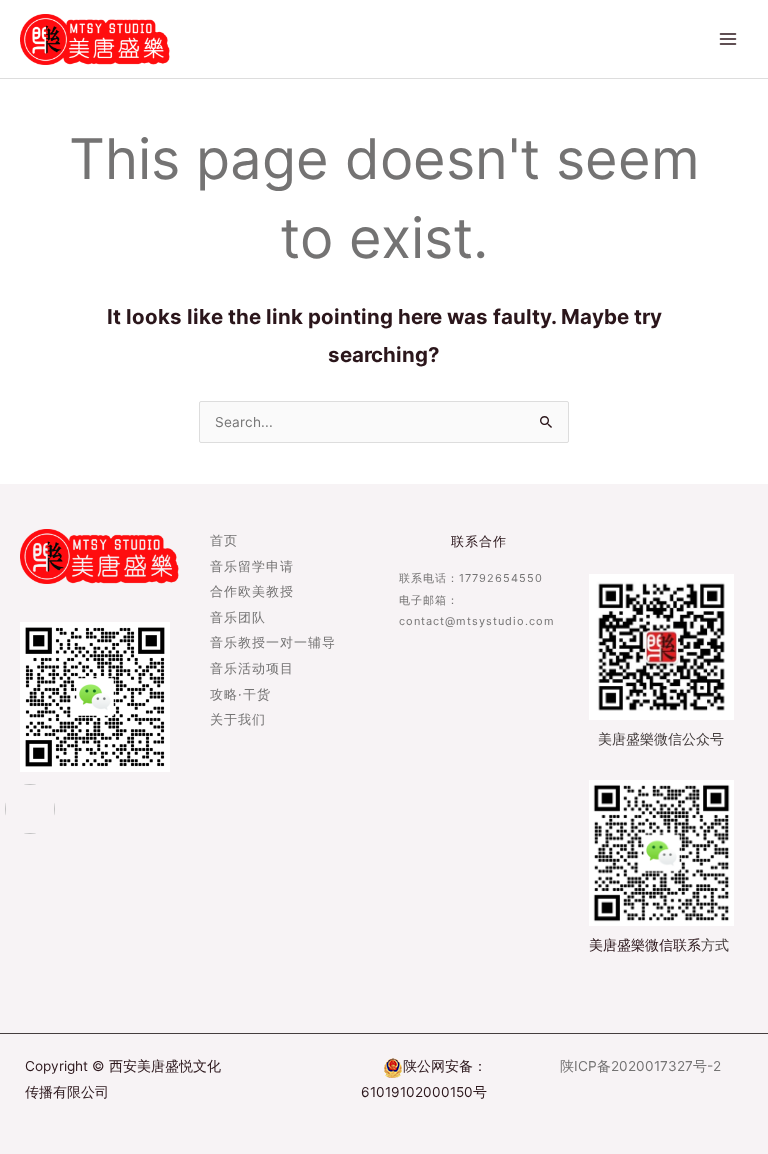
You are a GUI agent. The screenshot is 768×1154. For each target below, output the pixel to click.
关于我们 (238, 720)
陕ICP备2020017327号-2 (640, 1066)
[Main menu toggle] (728, 39)
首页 (224, 541)
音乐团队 (238, 618)
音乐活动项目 (252, 669)
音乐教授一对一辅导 (273, 643)
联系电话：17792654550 (471, 578)
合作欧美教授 (252, 592)
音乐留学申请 (252, 567)
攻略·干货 (240, 695)
